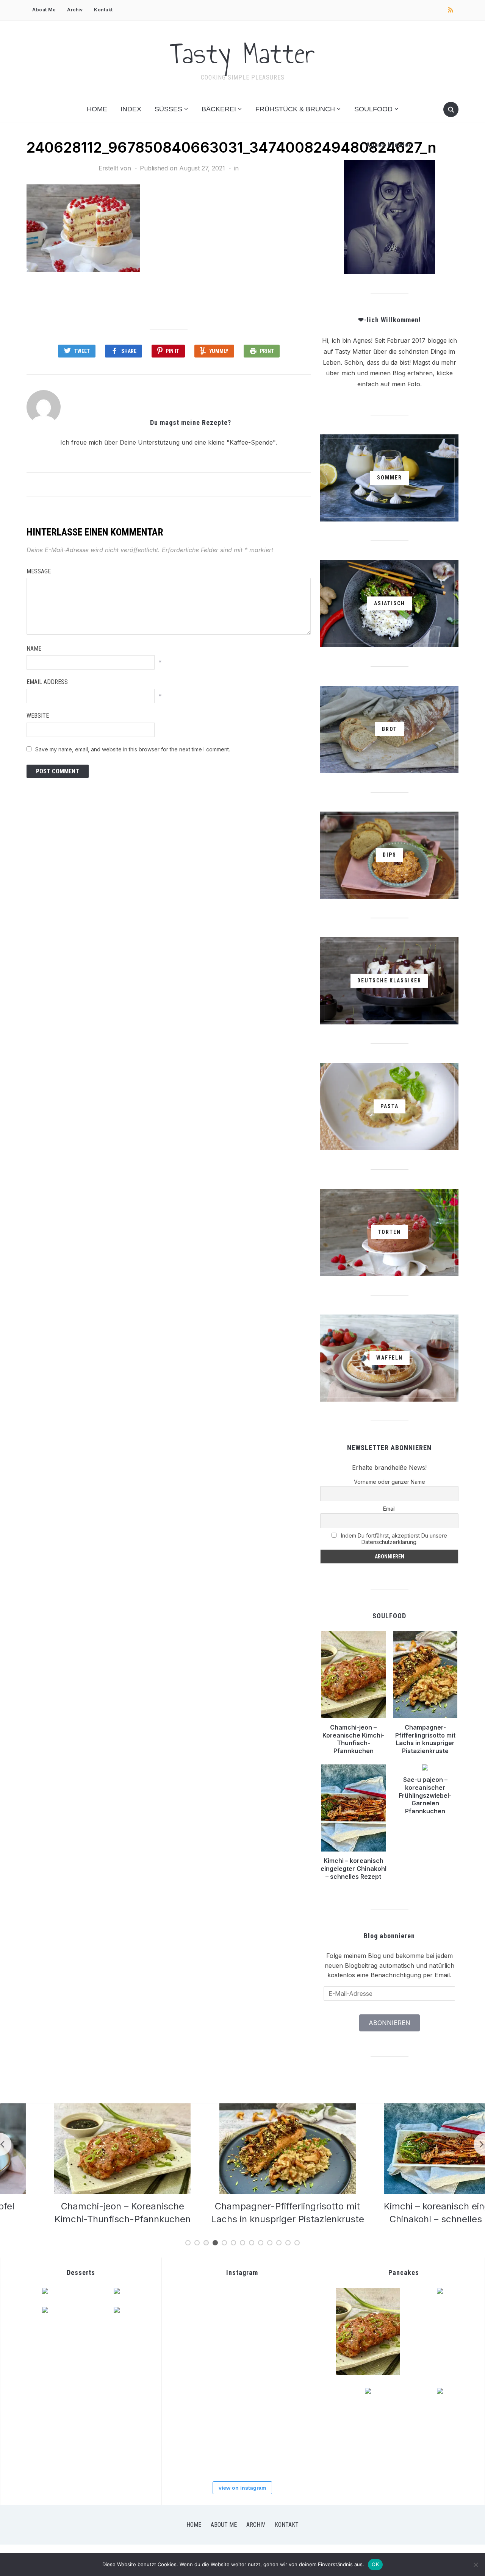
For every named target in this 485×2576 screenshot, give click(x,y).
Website (38, 716)
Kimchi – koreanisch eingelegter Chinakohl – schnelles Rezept (354, 1869)
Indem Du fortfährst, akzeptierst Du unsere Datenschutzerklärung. (393, 1539)
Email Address (47, 682)
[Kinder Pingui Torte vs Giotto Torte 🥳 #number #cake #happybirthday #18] (289, 2450)
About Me (44, 10)
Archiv (75, 10)
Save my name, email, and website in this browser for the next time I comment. (133, 749)
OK (375, 2564)
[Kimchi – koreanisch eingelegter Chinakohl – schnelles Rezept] (407, 2108)
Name (34, 649)
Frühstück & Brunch (295, 109)
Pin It (172, 351)
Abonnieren (390, 2023)
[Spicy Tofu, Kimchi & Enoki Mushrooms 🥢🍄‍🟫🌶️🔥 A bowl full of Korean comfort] (195, 2309)
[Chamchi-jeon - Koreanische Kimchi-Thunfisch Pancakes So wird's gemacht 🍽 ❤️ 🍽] (242, 2309)
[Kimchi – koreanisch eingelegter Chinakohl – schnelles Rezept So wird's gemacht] (195, 2356)
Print (267, 351)
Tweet (82, 351)
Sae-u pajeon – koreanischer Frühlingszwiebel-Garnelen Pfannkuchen (425, 1795)
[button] (83, 228)
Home (97, 109)
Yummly (219, 351)
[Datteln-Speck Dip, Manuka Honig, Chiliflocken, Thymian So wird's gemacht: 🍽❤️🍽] (242, 2450)
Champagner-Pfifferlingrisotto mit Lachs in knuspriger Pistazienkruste (425, 1739)
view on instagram (242, 2488)
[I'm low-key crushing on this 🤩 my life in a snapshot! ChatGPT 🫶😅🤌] (195, 2403)
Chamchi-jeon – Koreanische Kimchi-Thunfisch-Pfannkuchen (354, 1739)
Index (131, 109)
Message (39, 571)
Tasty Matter (242, 53)
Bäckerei (219, 109)
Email (389, 1509)
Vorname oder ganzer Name (390, 1482)
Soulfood (373, 109)
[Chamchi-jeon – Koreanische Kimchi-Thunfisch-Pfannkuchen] (78, 2108)
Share (129, 351)
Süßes (168, 109)
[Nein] (476, 2565)
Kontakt (103, 10)
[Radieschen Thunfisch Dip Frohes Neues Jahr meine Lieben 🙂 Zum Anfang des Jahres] (242, 2403)
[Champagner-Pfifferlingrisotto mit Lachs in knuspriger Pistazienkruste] (242, 2108)
